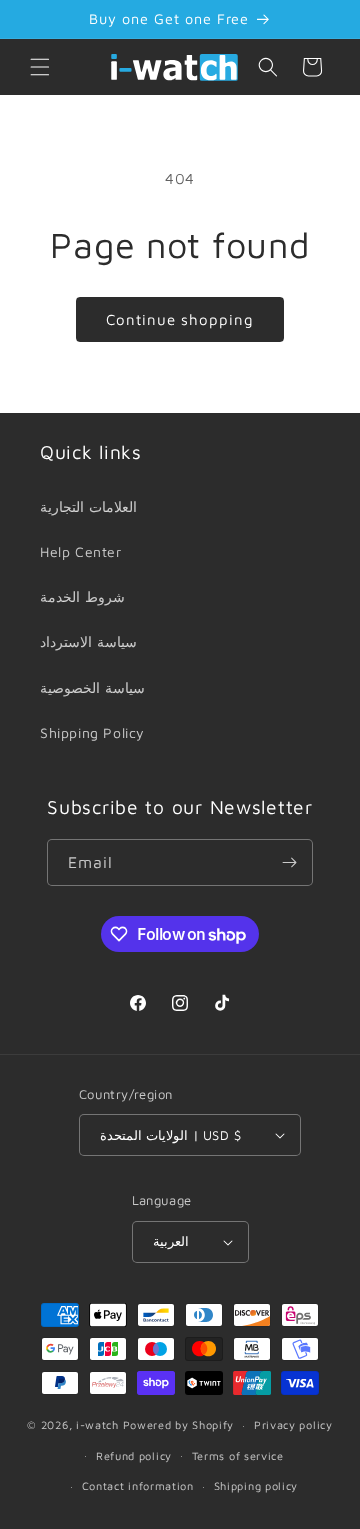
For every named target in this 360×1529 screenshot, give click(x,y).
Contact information (138, 1485)
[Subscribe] (290, 862)
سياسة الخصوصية (92, 687)
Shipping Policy (92, 732)
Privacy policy (293, 1424)
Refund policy (134, 1455)
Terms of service (238, 1455)
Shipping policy (256, 1485)
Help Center (81, 551)
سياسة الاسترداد (88, 641)
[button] (40, 67)
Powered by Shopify (179, 1424)
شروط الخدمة (82, 596)
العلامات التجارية (88, 506)
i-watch (97, 1424)
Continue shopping (180, 319)
